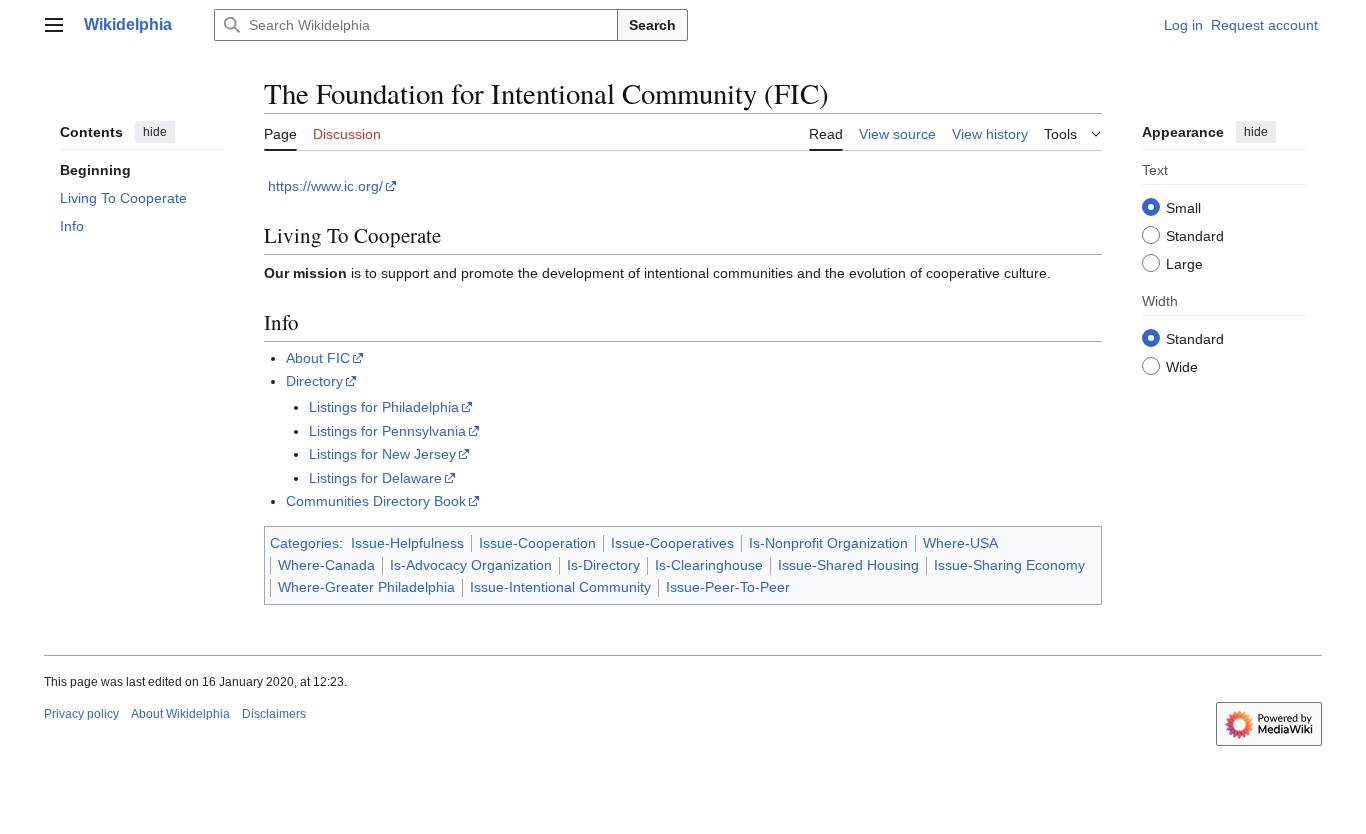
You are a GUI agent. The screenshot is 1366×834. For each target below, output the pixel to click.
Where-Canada (326, 565)
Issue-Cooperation (537, 543)
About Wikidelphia (180, 714)
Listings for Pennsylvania (387, 431)
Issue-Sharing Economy (1009, 565)
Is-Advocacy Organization (471, 565)
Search (652, 25)
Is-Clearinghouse (709, 565)
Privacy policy (81, 714)
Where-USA (960, 543)
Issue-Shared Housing (848, 565)
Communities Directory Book (376, 501)
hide (155, 132)
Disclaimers (274, 714)
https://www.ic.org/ (325, 186)
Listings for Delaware (375, 478)
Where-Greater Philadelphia (366, 587)
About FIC (318, 358)
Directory (314, 381)
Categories (304, 543)
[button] (54, 25)
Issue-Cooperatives (672, 543)
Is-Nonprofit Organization (828, 543)
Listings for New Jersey (382, 454)
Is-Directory (603, 565)
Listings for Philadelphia (384, 407)
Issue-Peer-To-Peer (728, 587)
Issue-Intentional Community (560, 587)
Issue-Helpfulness (407, 543)
